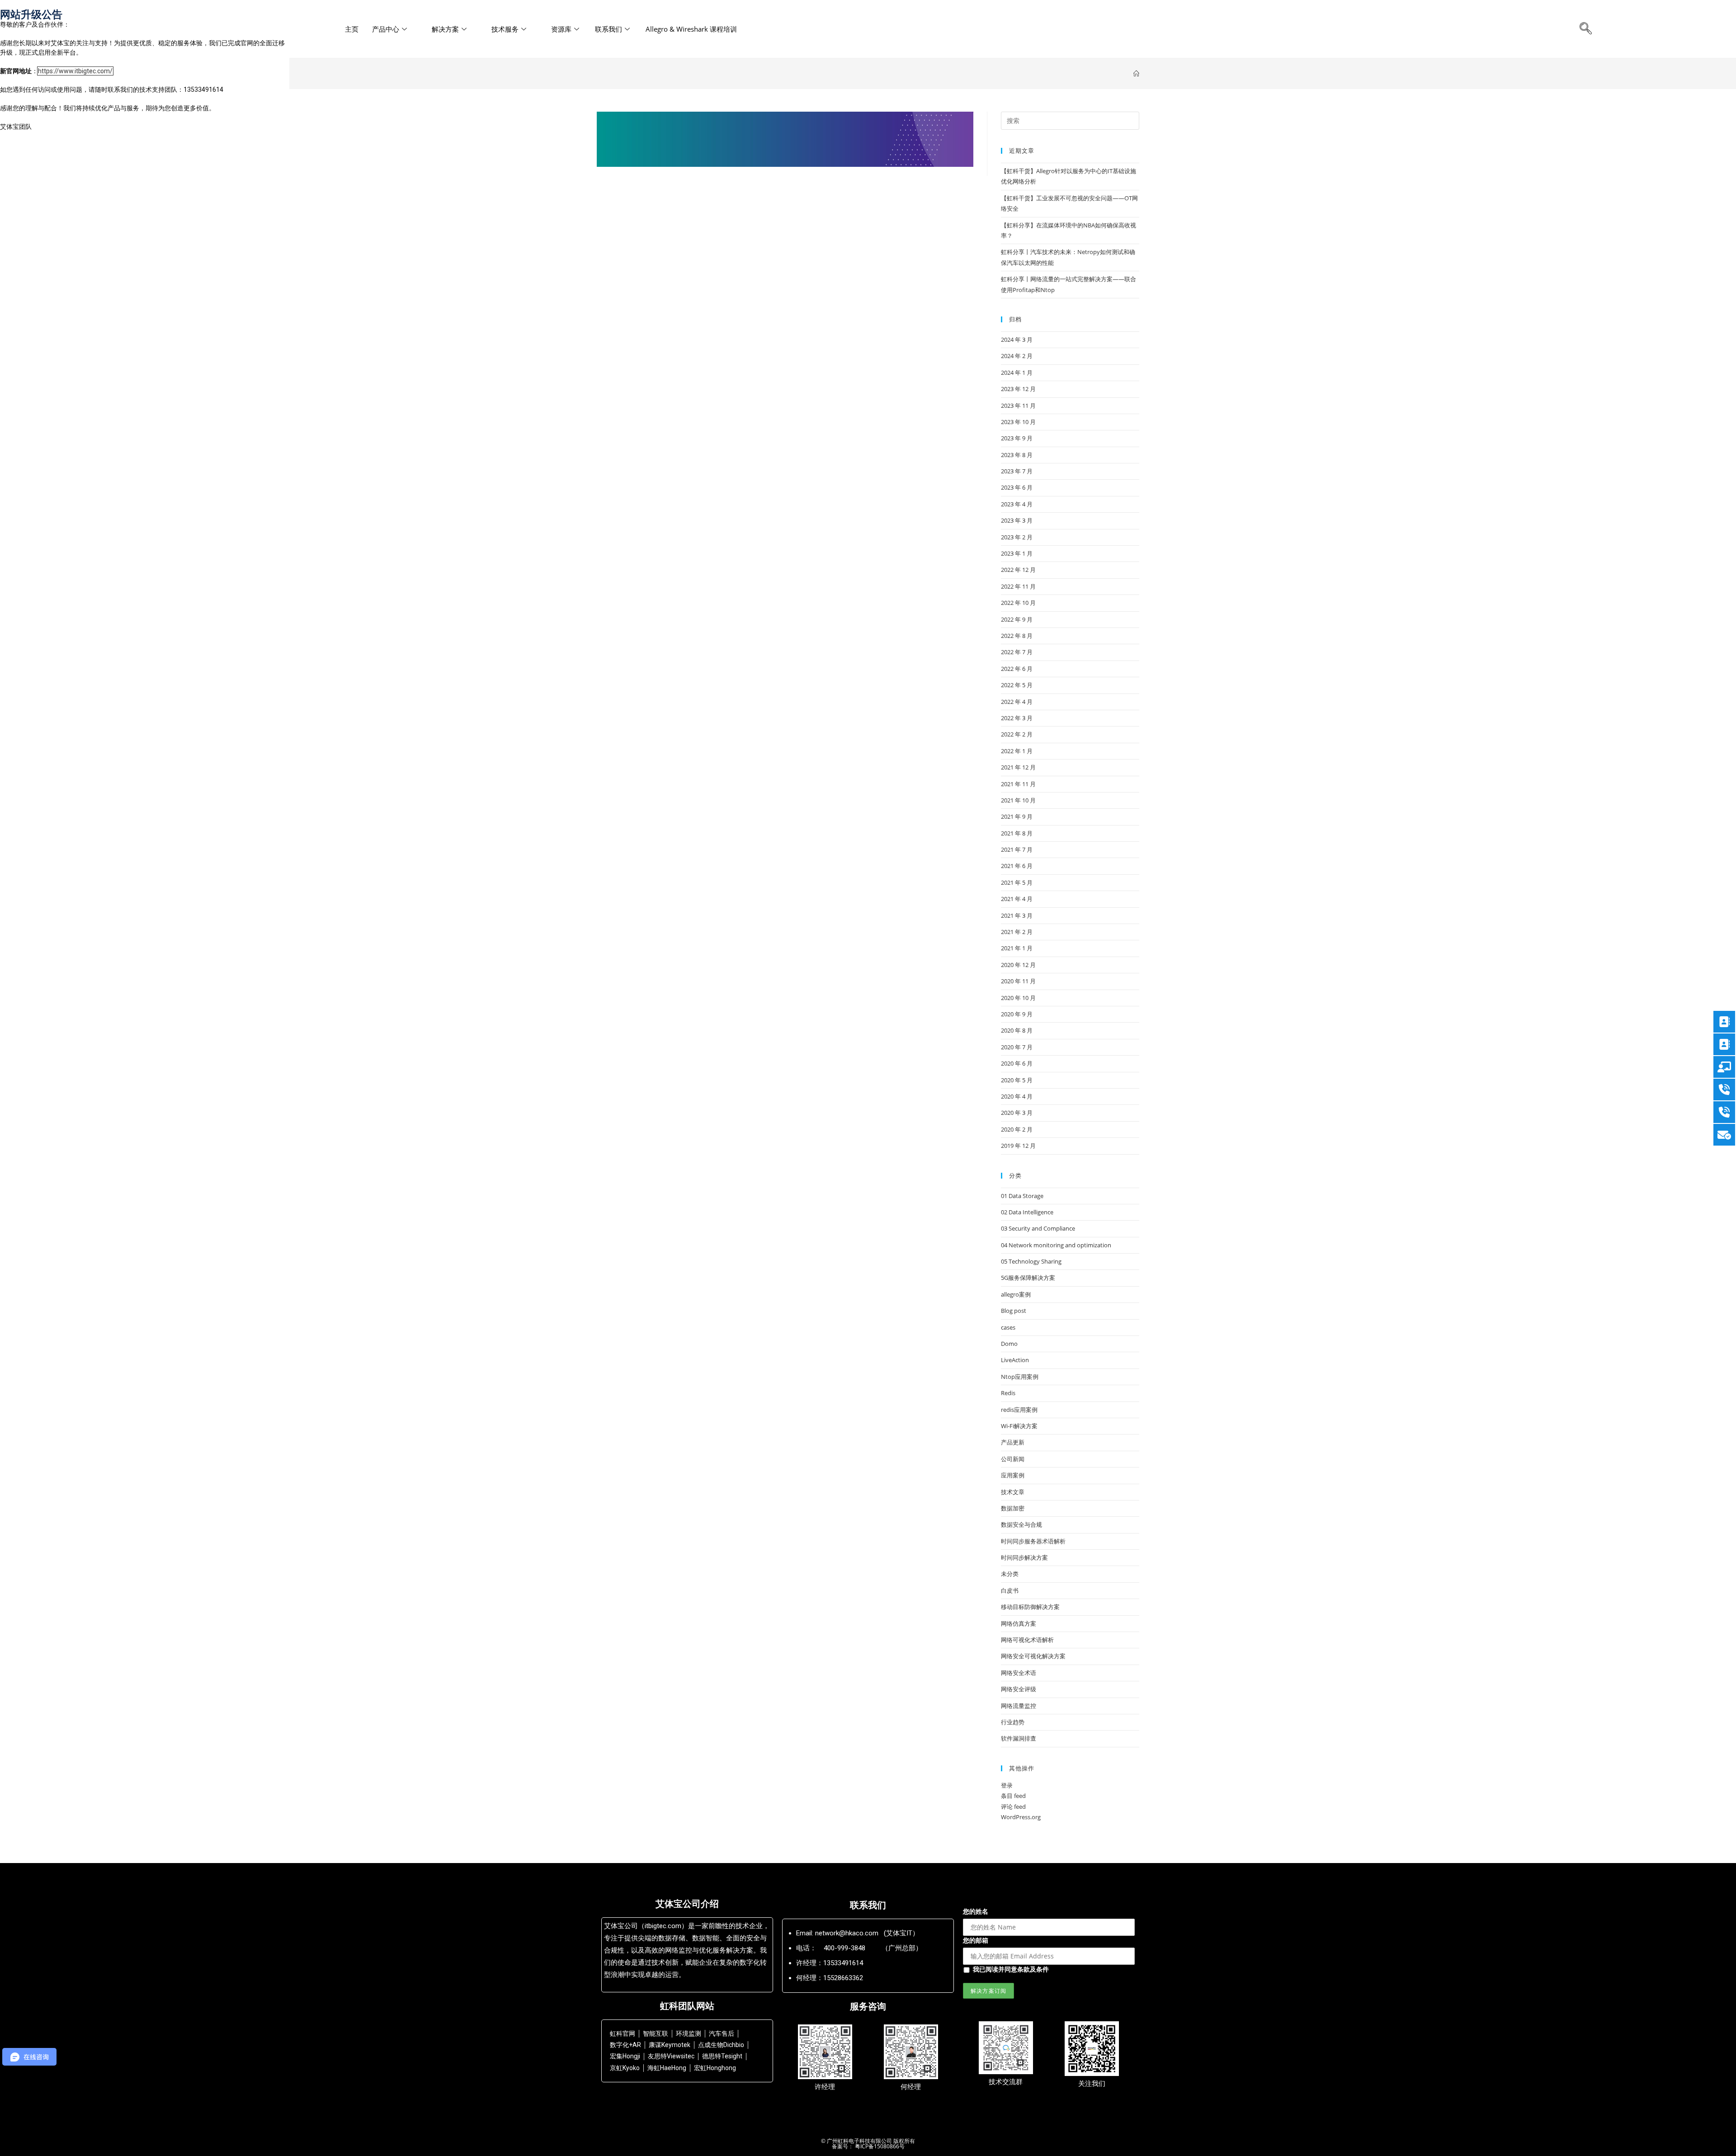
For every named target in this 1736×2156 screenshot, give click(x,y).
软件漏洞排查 (1019, 1738)
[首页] (1136, 74)
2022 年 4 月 (1017, 702)
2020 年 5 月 (1017, 1080)
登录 (1007, 1785)
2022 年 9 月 (1017, 619)
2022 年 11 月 (1018, 586)
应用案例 (1013, 1475)
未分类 (1010, 1574)
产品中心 (386, 29)
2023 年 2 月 (1017, 537)
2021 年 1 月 (1017, 948)
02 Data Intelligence (1027, 1212)
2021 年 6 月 (1017, 866)
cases (1008, 1327)
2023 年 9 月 (1017, 438)
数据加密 (1013, 1508)
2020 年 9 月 (1017, 1014)
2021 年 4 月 (1017, 899)
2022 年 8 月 (1017, 636)
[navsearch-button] (1586, 29)
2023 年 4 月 (1017, 504)
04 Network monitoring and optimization (1056, 1245)
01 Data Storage (1022, 1196)
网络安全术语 (1019, 1673)
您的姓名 (976, 1911)
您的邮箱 (976, 1940)
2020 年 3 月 (1017, 1113)
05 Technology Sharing (1031, 1261)
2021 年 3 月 (1017, 915)
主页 (352, 29)
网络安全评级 (1019, 1689)
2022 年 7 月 (1017, 652)
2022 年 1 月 (1017, 751)
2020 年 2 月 (1017, 1129)
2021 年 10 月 (1018, 800)
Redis (1008, 1393)
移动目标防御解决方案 (1030, 1607)
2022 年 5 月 (1017, 685)
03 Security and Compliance (1038, 1228)
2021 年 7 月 (1017, 849)
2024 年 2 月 (1017, 356)
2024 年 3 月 (1017, 340)
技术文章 (1013, 1492)
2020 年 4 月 (1017, 1096)
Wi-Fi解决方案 (1019, 1426)
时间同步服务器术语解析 (1033, 1541)
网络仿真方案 (1019, 1623)
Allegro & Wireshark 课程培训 (691, 29)
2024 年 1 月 (1017, 373)
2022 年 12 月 (1018, 570)
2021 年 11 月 (1018, 784)
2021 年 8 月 (1017, 833)
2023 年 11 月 (1018, 406)
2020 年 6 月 (1017, 1063)
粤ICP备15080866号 (879, 2146)
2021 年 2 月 (1017, 932)
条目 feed (1013, 1796)
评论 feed (1013, 1807)
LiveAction (1015, 1360)
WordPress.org (1021, 1817)
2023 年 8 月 (1017, 455)
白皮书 (1010, 1590)
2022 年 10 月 (1018, 603)
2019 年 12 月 (1018, 1146)
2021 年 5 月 (1017, 882)
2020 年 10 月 (1018, 998)
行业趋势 (1013, 1722)
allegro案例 (1016, 1294)
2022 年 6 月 (1017, 669)
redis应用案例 (1019, 1410)
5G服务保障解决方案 (1028, 1278)
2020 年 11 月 (1018, 981)
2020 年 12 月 (1018, 965)
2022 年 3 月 (1017, 718)
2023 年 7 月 (1017, 471)
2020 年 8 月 (1017, 1030)
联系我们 (609, 29)
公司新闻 (1013, 1459)
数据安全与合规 (1021, 1524)
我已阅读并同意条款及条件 (1011, 1969)
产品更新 (1013, 1442)
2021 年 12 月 (1018, 767)
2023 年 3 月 (1017, 520)
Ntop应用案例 (1020, 1377)
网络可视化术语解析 (1027, 1640)
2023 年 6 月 (1017, 487)
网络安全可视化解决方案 (1033, 1656)
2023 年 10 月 (1018, 422)
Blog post (1014, 1311)
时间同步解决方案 (1024, 1557)
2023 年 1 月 (1017, 553)
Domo (1009, 1344)
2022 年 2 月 (1017, 734)
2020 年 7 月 (1017, 1047)
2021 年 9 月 (1017, 816)
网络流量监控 (1019, 1706)
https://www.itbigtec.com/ (75, 71)
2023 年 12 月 (1018, 389)
